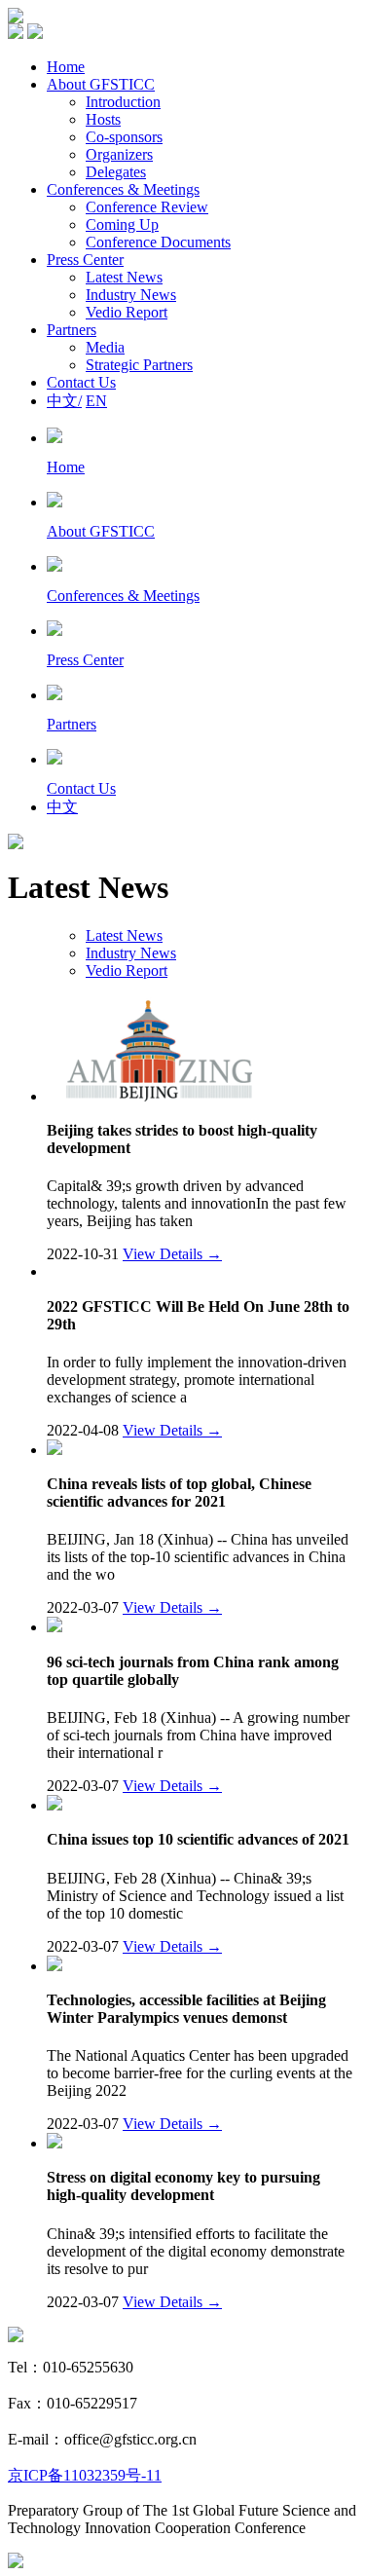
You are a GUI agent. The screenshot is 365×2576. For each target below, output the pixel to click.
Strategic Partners (139, 365)
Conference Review (147, 207)
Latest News (124, 277)
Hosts (103, 119)
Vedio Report (127, 312)
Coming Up (122, 224)
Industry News (131, 295)
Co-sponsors (124, 137)
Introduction (123, 102)
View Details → (172, 1254)
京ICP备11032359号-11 (85, 2475)
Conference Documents (158, 242)
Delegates (116, 172)
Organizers (119, 154)
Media (105, 347)
